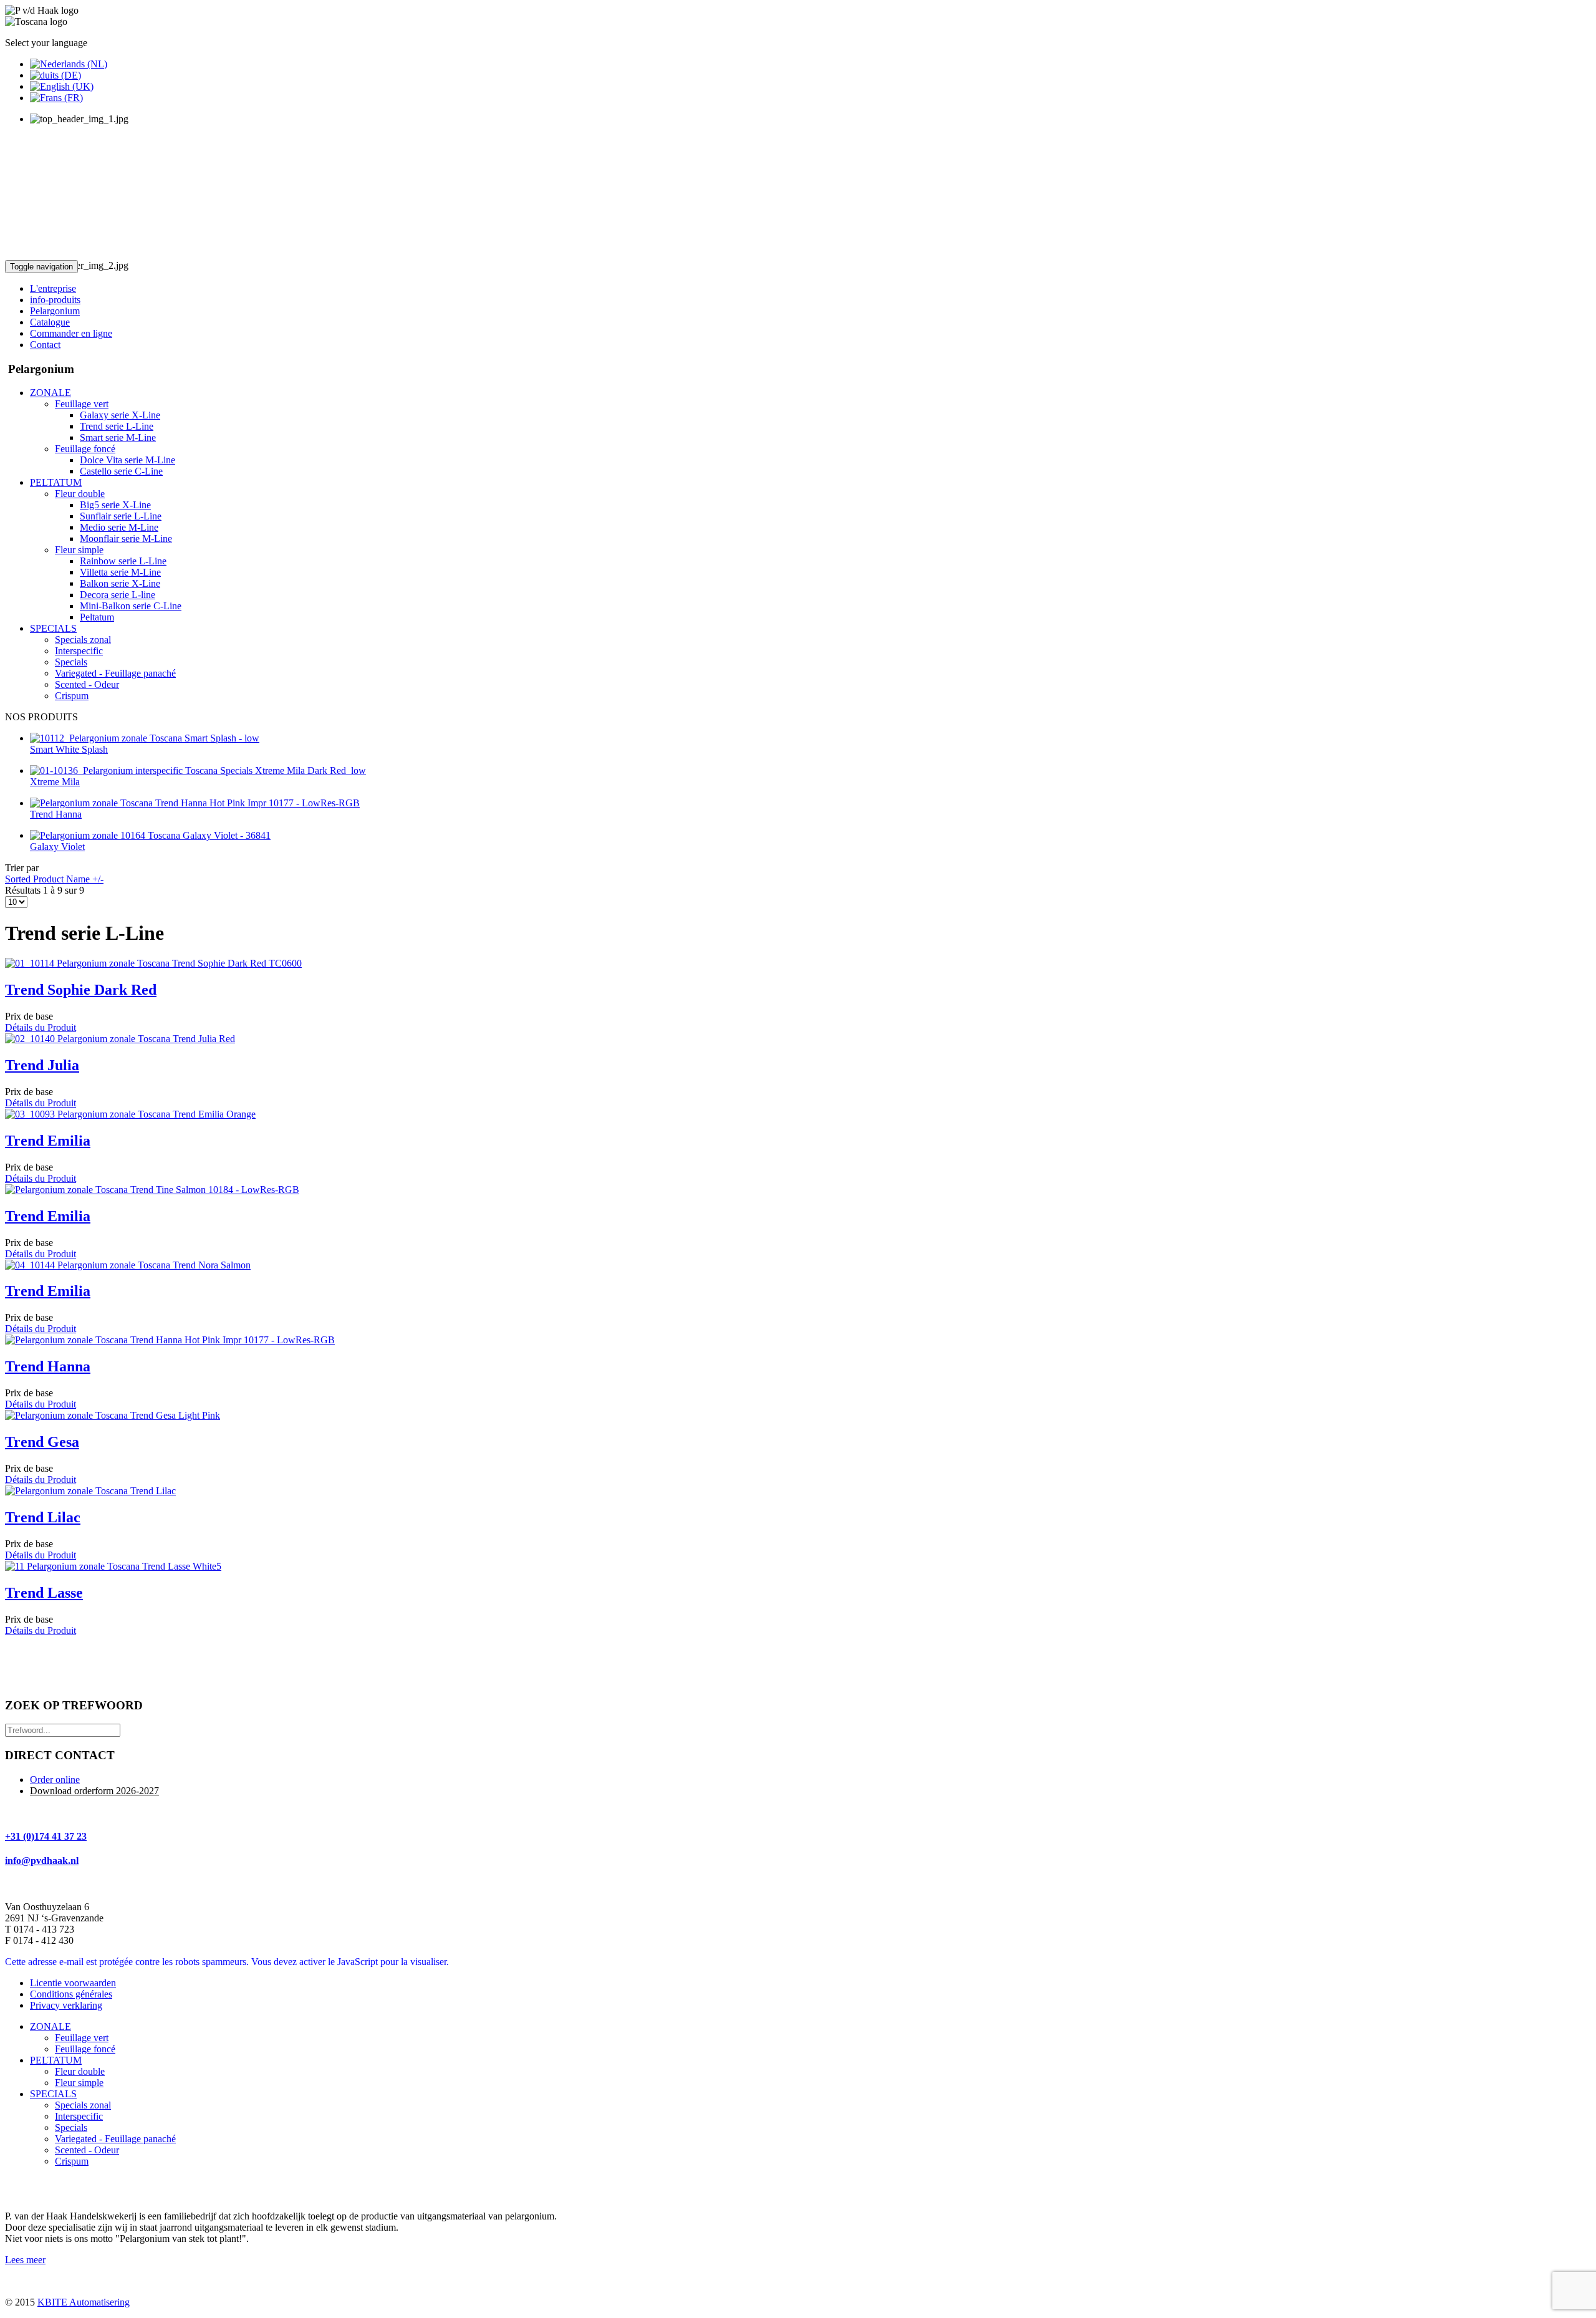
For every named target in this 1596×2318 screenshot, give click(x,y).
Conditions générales (71, 1994)
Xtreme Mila (55, 782)
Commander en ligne (71, 333)
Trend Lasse (44, 1593)
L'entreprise (53, 288)
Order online (55, 1780)
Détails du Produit (41, 1027)
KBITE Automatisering (84, 2302)
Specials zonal (83, 2105)
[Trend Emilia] (130, 1114)
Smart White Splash (69, 749)
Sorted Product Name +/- (54, 879)
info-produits (55, 300)
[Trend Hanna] (195, 803)
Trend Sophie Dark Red (81, 990)
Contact (45, 345)
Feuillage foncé (85, 2049)
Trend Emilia (48, 1141)
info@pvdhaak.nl (42, 1861)
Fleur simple (79, 2083)
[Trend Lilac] (90, 1491)
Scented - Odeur (87, 2150)
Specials (71, 2127)
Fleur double (80, 2071)
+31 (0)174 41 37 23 (46, 1836)
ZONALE (50, 2026)
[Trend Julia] (120, 1039)
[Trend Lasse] (113, 1566)
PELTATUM (56, 2060)
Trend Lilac (43, 1517)
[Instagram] (63, 2188)
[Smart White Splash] (145, 738)
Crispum (72, 2161)
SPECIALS (53, 2094)
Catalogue (50, 322)
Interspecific (79, 2116)
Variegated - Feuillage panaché (115, 2139)
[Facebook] (16, 2188)
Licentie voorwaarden (73, 1983)
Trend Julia (42, 1065)
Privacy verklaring (66, 2005)
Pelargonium (55, 311)
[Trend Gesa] (113, 1415)
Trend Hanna (56, 814)
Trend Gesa (42, 1442)
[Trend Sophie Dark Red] (153, 963)
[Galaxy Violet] (150, 835)
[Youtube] (39, 2188)
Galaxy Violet (57, 847)
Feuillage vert (82, 2038)
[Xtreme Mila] (198, 770)
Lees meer (25, 2260)
